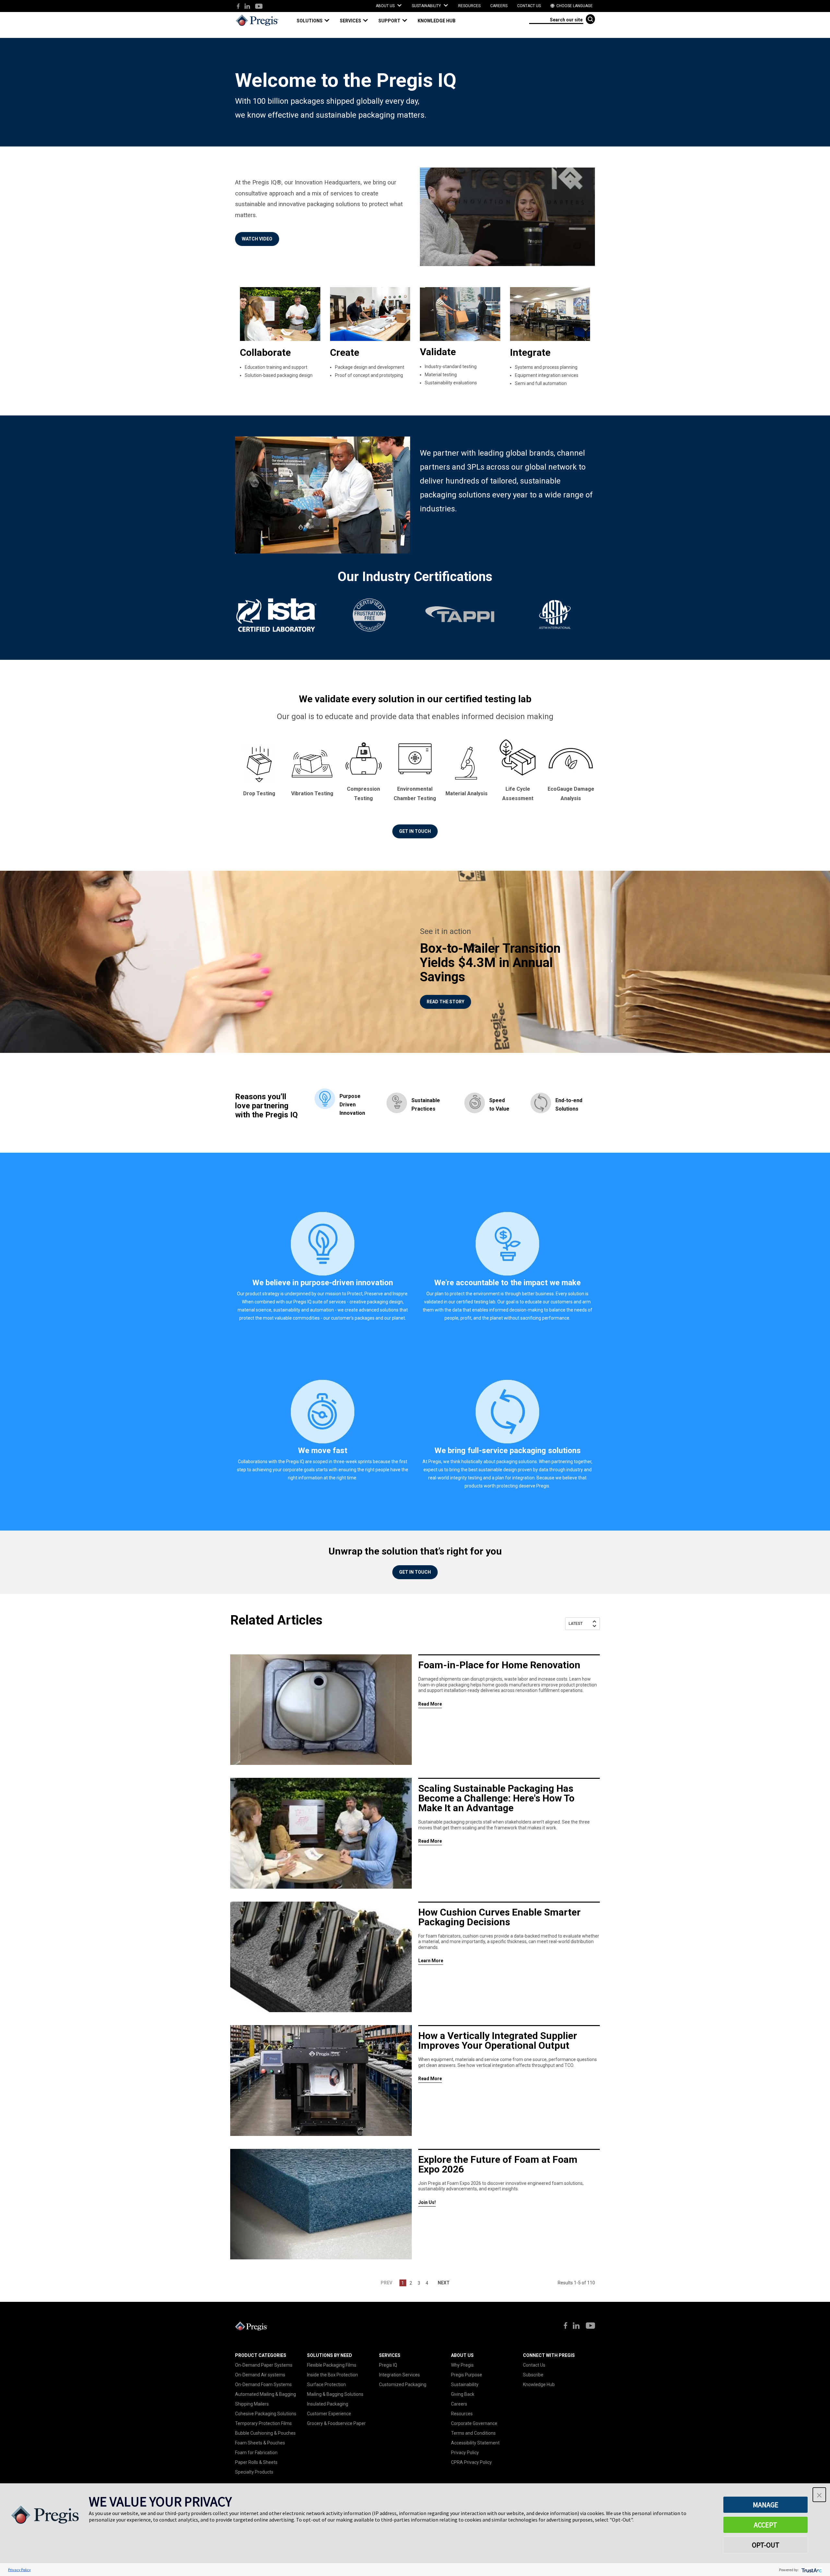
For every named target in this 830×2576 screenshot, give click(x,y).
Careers (499, 6)
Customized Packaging (403, 2384)
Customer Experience (329, 2414)
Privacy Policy (465, 2453)
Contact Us (529, 6)
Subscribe (533, 2375)
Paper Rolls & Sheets (256, 2462)
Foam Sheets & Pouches (260, 2443)
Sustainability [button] (427, 6)
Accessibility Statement (475, 2443)
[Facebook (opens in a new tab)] (238, 7)
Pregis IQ (388, 2365)
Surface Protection (326, 2384)
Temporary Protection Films (263, 2423)
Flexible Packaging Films (332, 2365)
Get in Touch (415, 831)
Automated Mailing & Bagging (266, 2394)
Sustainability (465, 2384)
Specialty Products (254, 2472)
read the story (445, 1002)
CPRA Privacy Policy (471, 2462)
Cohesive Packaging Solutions (266, 2414)
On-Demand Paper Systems (264, 2365)
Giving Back (463, 2394)
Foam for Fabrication (256, 2453)
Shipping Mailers (252, 2404)
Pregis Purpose (467, 2375)
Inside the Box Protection (332, 2375)
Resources (469, 6)
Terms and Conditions (473, 2433)
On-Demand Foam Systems (263, 2384)
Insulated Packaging (328, 2404)
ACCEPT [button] (765, 2525)
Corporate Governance (474, 2423)
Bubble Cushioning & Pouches (265, 2433)
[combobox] (556, 19)
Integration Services (399, 2375)
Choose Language (574, 6)
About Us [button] (386, 6)
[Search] (590, 19)
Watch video (257, 239)
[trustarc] (811, 2570)
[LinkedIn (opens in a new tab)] (247, 7)
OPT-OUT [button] (766, 2545)
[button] (316, 21)
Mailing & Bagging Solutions (335, 2394)
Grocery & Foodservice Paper (336, 2423)
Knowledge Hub (539, 2384)
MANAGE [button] (766, 2505)
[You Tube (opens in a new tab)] (259, 7)
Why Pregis (462, 2365)
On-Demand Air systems (260, 2375)
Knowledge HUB (437, 21)
